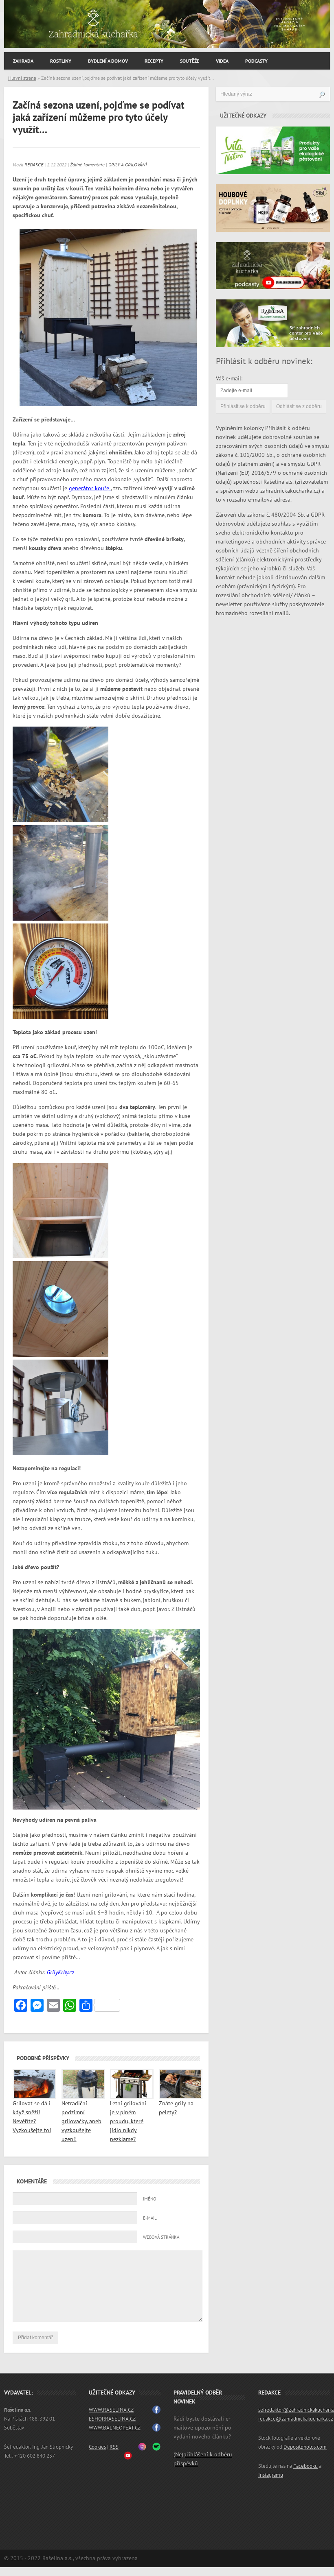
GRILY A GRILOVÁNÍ (127, 165)
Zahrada (23, 61)
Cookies (97, 2447)
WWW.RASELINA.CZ (111, 2410)
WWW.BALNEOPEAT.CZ (115, 2428)
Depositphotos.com (305, 2447)
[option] (167, 24)
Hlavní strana (22, 78)
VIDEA (222, 61)
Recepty (154, 61)
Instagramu (271, 2475)
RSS (114, 2447)
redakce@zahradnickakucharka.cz (296, 2419)
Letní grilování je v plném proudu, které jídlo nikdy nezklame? (128, 2121)
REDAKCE (34, 165)
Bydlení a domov (108, 61)
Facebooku (305, 2466)
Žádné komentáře (87, 165)
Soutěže (190, 61)
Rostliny (61, 61)
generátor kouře (90, 488)
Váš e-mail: (229, 379)
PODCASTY (256, 61)
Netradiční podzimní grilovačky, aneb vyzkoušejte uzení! (81, 2121)
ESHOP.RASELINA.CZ (112, 2419)
